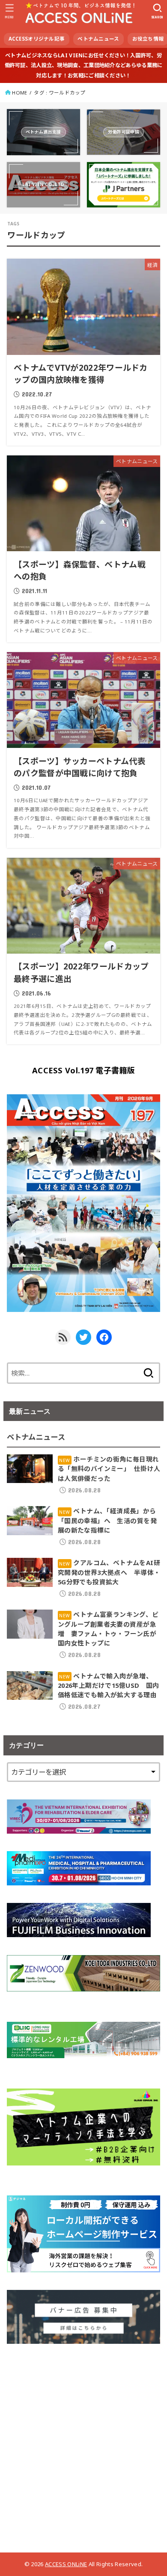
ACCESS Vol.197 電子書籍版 (83, 1070)
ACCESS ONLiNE (66, 2564)
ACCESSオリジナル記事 (37, 39)
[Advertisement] (83, 2445)
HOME (19, 93)
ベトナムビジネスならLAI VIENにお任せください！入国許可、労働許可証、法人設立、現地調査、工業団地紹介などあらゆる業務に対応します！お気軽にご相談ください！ (84, 65)
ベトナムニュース (98, 39)
